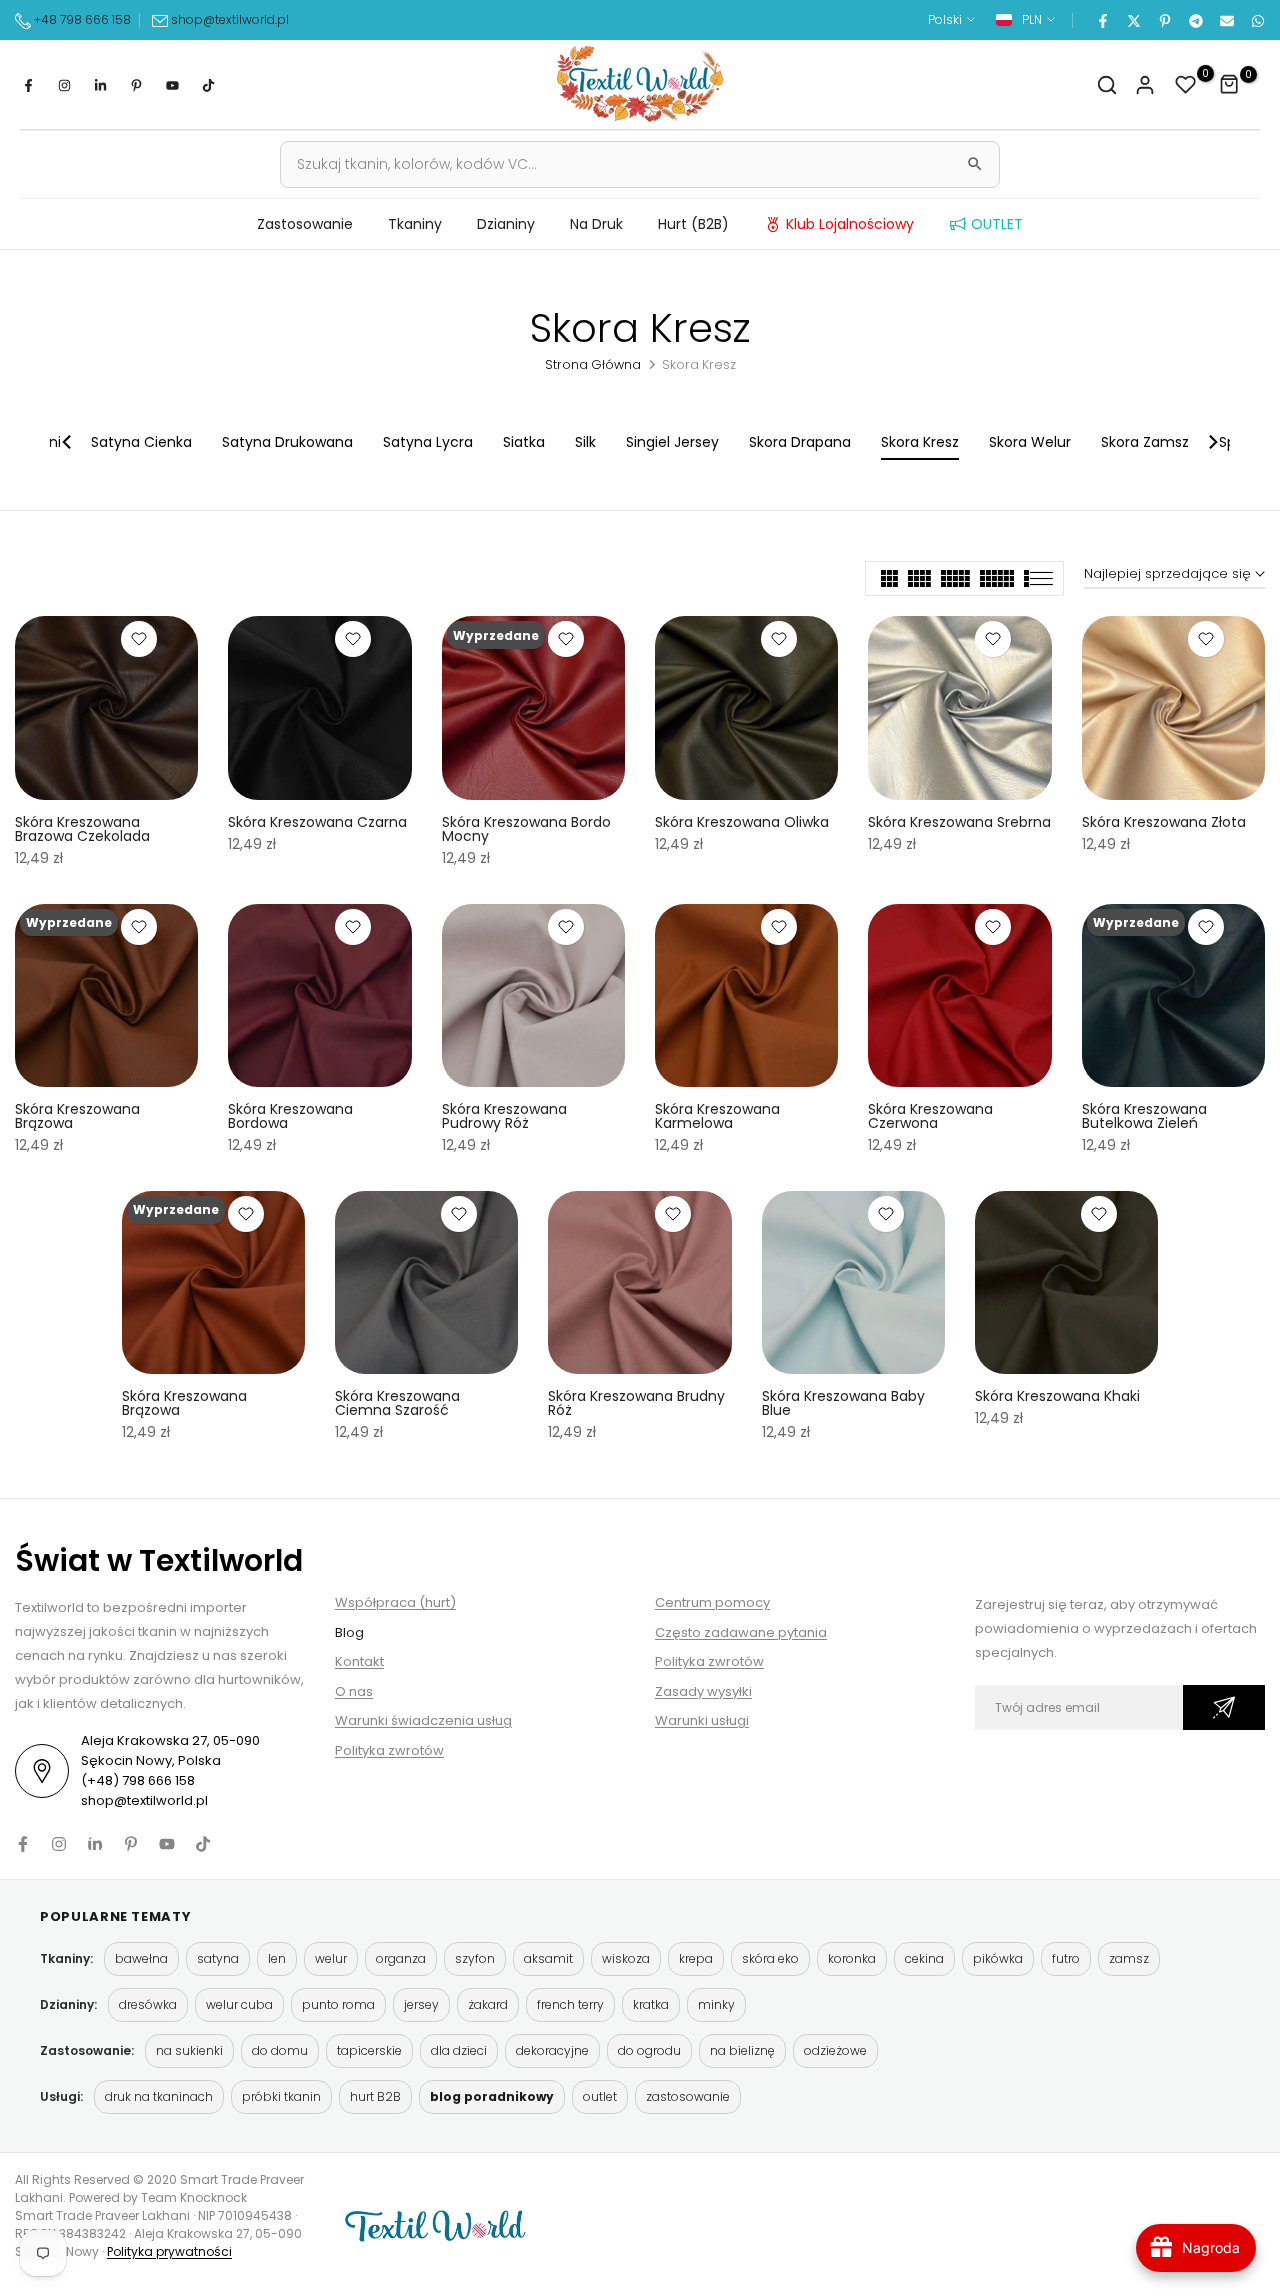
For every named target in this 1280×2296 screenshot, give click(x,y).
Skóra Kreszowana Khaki (1057, 1396)
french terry (570, 2004)
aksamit (548, 1958)
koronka (852, 1958)
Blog (349, 1632)
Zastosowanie (305, 224)
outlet (600, 2096)
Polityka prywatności (169, 2251)
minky (716, 2004)
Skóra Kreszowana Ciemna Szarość (397, 1403)
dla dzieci (459, 2050)
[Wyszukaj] (975, 164)
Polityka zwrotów (389, 1750)
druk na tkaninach (159, 2096)
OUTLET (997, 224)
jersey (421, 2004)
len (277, 1958)
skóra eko (770, 1958)
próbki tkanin (281, 2096)
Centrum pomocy (712, 1602)
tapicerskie (369, 2050)
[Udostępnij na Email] (1226, 20)
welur (331, 1958)
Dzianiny (506, 224)
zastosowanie (688, 2096)
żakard (488, 2004)
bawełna (141, 1958)
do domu (280, 2050)
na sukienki (189, 2050)
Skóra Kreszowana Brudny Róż (636, 1403)
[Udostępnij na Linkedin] (100, 85)
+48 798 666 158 (81, 19)
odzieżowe (835, 2050)
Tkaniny (415, 224)
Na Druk (596, 224)
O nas (354, 1691)
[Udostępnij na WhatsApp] (1257, 20)
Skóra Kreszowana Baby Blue (843, 1403)
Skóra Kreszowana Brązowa (77, 1116)
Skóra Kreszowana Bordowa (290, 1116)
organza (401, 1958)
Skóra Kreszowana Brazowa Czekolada (82, 829)
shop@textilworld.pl (230, 19)
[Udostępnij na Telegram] (1195, 20)
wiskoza (626, 1958)
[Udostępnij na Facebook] (1102, 20)
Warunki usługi (702, 1720)
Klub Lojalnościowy (850, 224)
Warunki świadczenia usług (423, 1720)
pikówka (998, 1958)
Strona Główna (593, 364)
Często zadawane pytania (741, 1632)
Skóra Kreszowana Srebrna (959, 822)
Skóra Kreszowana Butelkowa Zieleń (1144, 1116)
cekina (924, 1958)
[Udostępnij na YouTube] (172, 85)
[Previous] (68, 442)
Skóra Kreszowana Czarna (317, 822)
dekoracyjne (552, 2050)
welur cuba (239, 2004)
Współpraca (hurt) (395, 1602)
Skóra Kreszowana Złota (1164, 822)
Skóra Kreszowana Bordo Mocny (526, 829)
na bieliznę (742, 2050)
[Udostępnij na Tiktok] (208, 85)
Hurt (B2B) (693, 224)
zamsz (1129, 1958)
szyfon (475, 1958)
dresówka (148, 2004)
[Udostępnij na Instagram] (64, 85)
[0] (1186, 85)
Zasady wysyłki (703, 1691)
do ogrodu (649, 2050)
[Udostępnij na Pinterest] (1164, 20)
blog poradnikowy (492, 2096)
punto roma (338, 2004)
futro (1066, 1958)
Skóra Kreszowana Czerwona (930, 1116)
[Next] (1212, 442)
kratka (651, 2004)
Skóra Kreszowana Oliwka (742, 822)
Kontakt (359, 1661)
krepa (696, 1958)
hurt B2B (375, 2096)
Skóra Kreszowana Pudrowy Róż (504, 1116)
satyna (218, 1958)
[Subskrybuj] (1224, 1707)
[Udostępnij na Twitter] (1133, 20)
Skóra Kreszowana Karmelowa (717, 1116)
